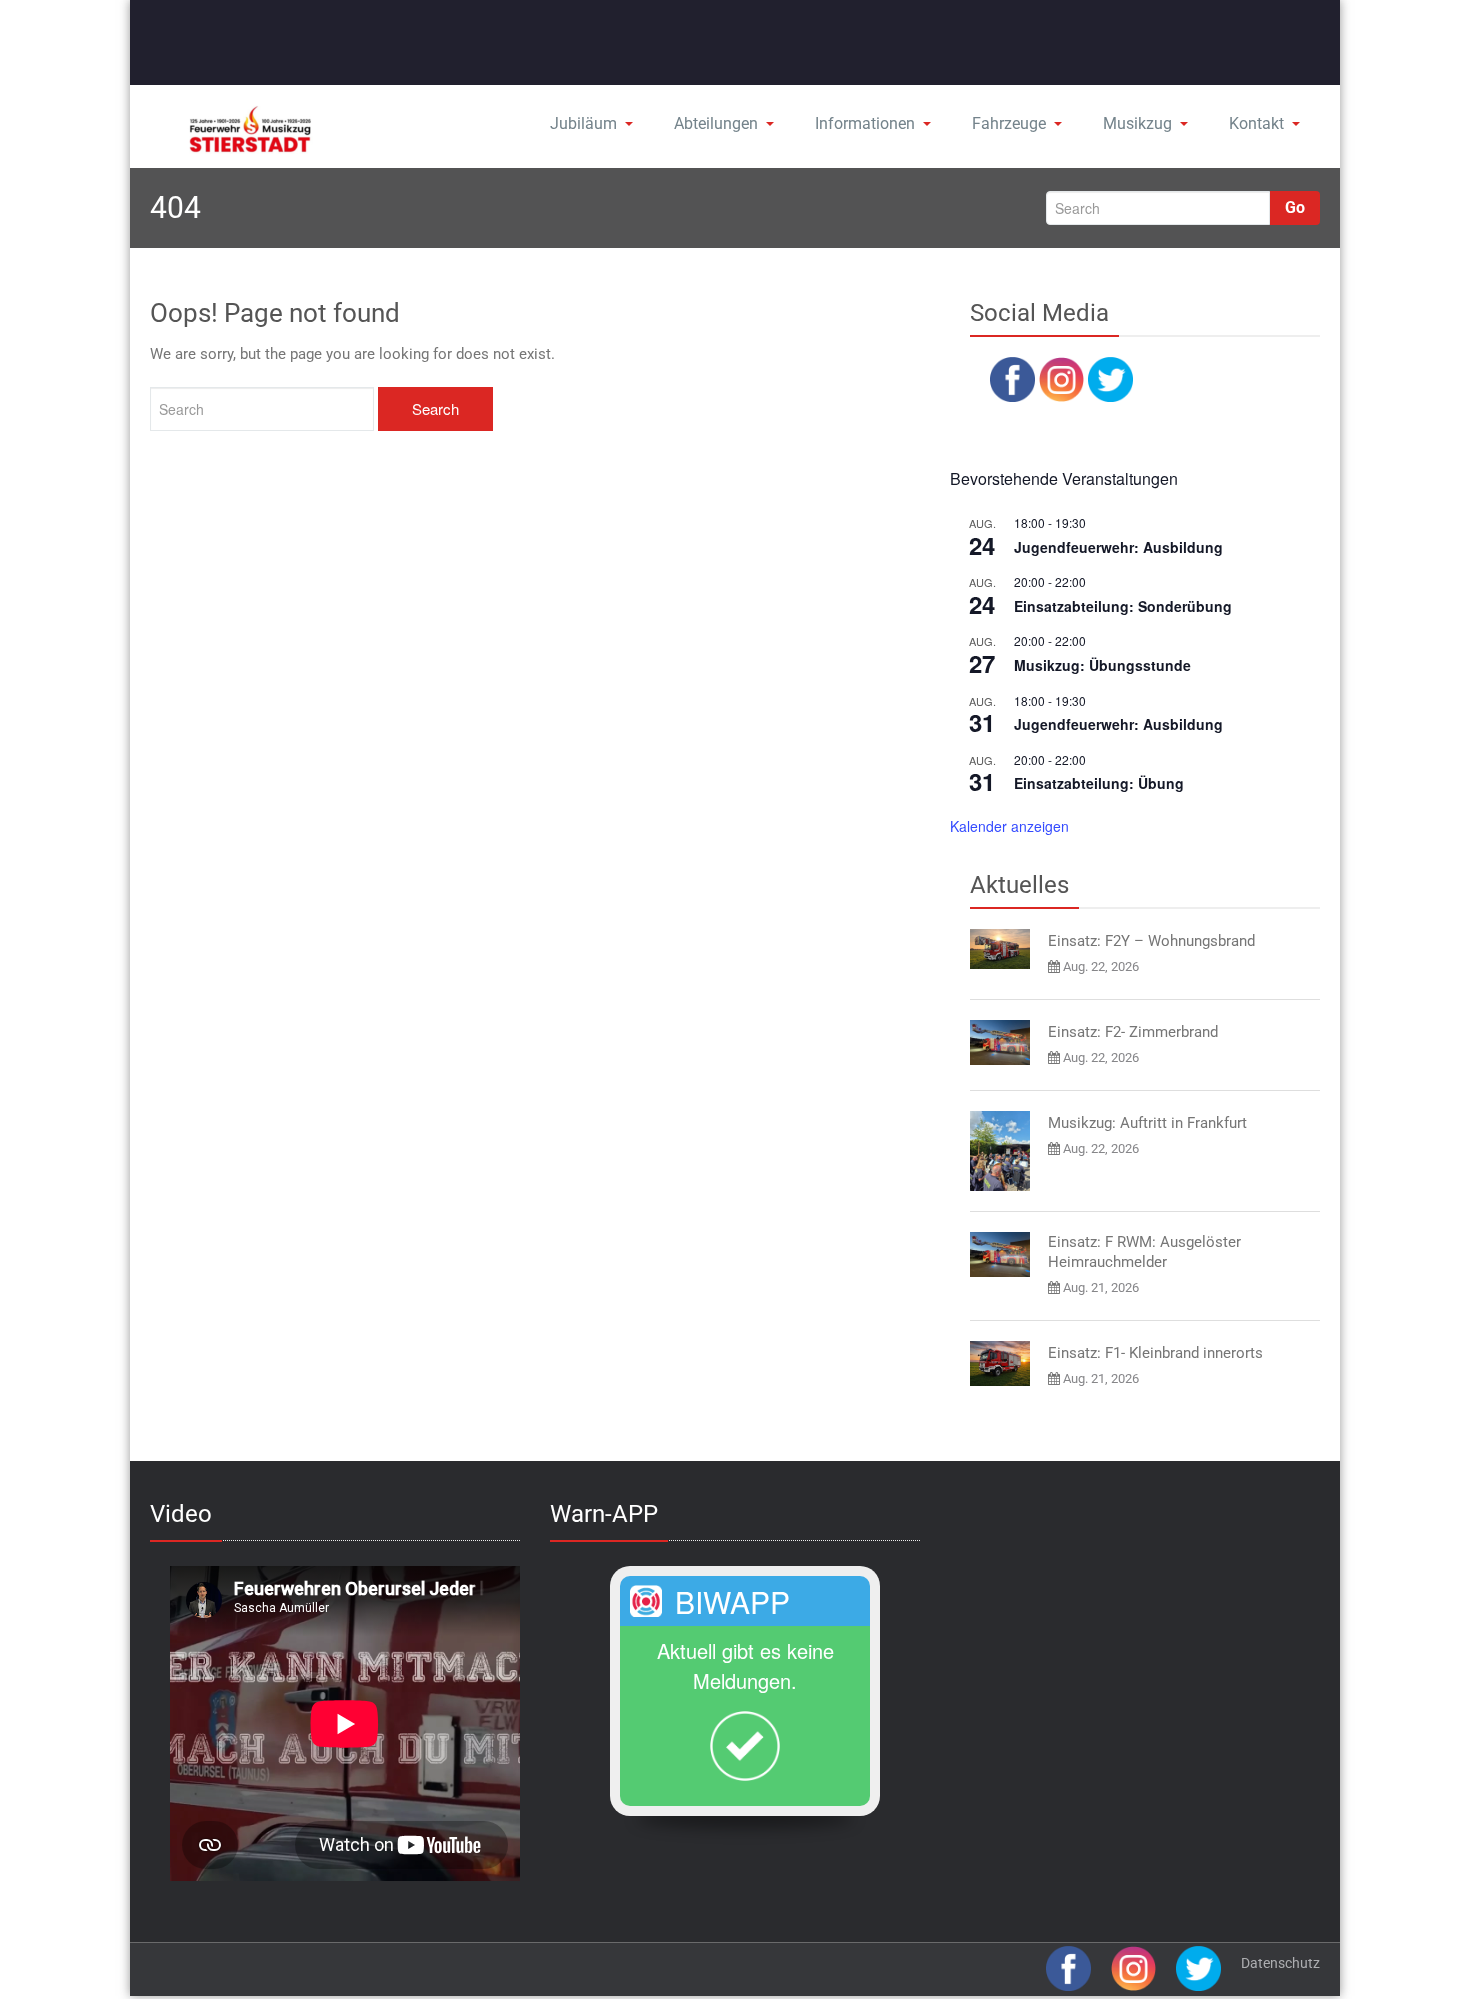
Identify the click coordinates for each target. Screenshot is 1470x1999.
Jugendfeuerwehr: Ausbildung (1118, 547)
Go (1295, 207)
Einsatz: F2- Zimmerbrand (1133, 1032)
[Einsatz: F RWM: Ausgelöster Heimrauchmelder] (1000, 1254)
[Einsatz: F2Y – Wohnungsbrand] (1000, 949)
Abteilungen (716, 123)
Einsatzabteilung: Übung (1099, 783)
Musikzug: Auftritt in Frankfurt (1147, 1123)
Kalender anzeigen (1009, 826)
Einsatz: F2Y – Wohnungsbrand (1151, 941)
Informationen (865, 123)
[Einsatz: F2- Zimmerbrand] (1000, 1042)
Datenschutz (1280, 1963)
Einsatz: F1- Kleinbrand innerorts (1155, 1353)
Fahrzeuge (1009, 123)
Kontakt (1256, 123)
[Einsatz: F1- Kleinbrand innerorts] (1000, 1363)
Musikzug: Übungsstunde (1102, 665)
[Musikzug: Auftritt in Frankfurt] (1000, 1151)
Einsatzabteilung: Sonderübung (1123, 606)
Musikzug (1137, 123)
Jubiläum (583, 123)
